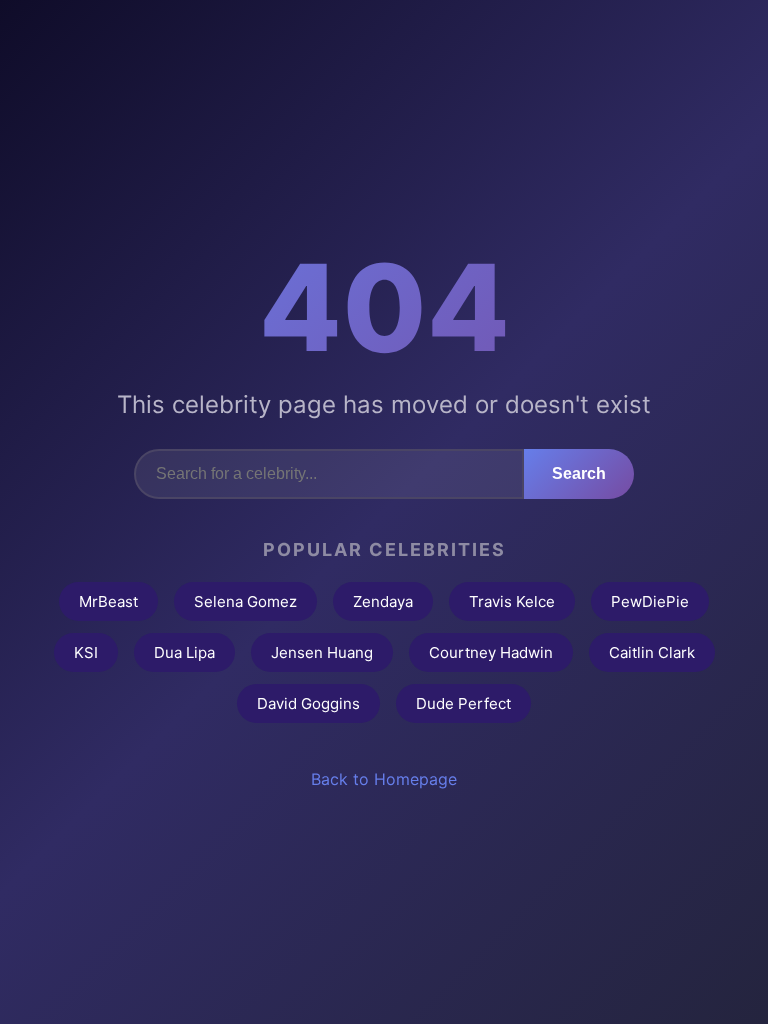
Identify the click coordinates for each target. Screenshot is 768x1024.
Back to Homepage (384, 779)
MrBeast (108, 601)
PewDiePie (650, 601)
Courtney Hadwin (491, 652)
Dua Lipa (184, 652)
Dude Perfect (463, 703)
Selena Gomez (245, 601)
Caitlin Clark (652, 652)
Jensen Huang (322, 652)
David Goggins (308, 703)
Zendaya (383, 601)
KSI (86, 652)
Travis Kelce (512, 601)
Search (579, 473)
